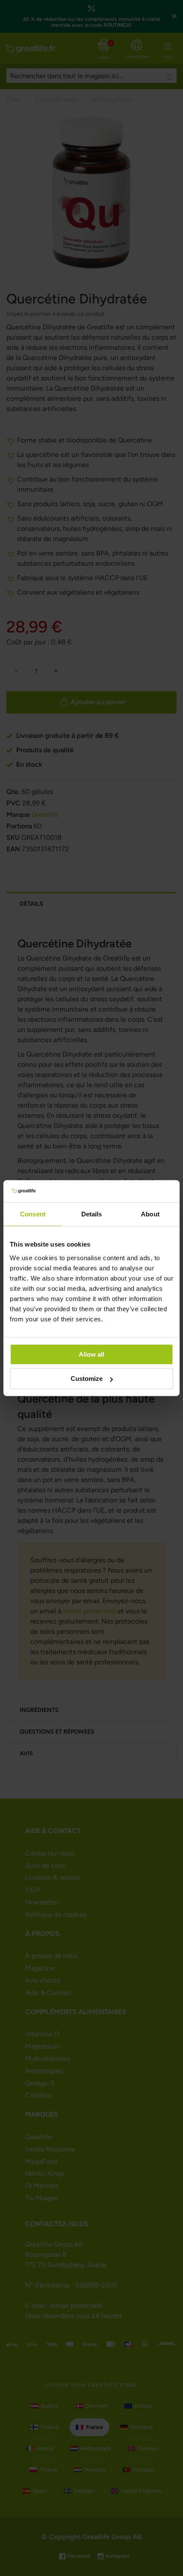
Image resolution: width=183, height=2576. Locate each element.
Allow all (91, 1354)
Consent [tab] (33, 1214)
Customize (87, 1379)
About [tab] (150, 1214)
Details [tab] (92, 1214)
